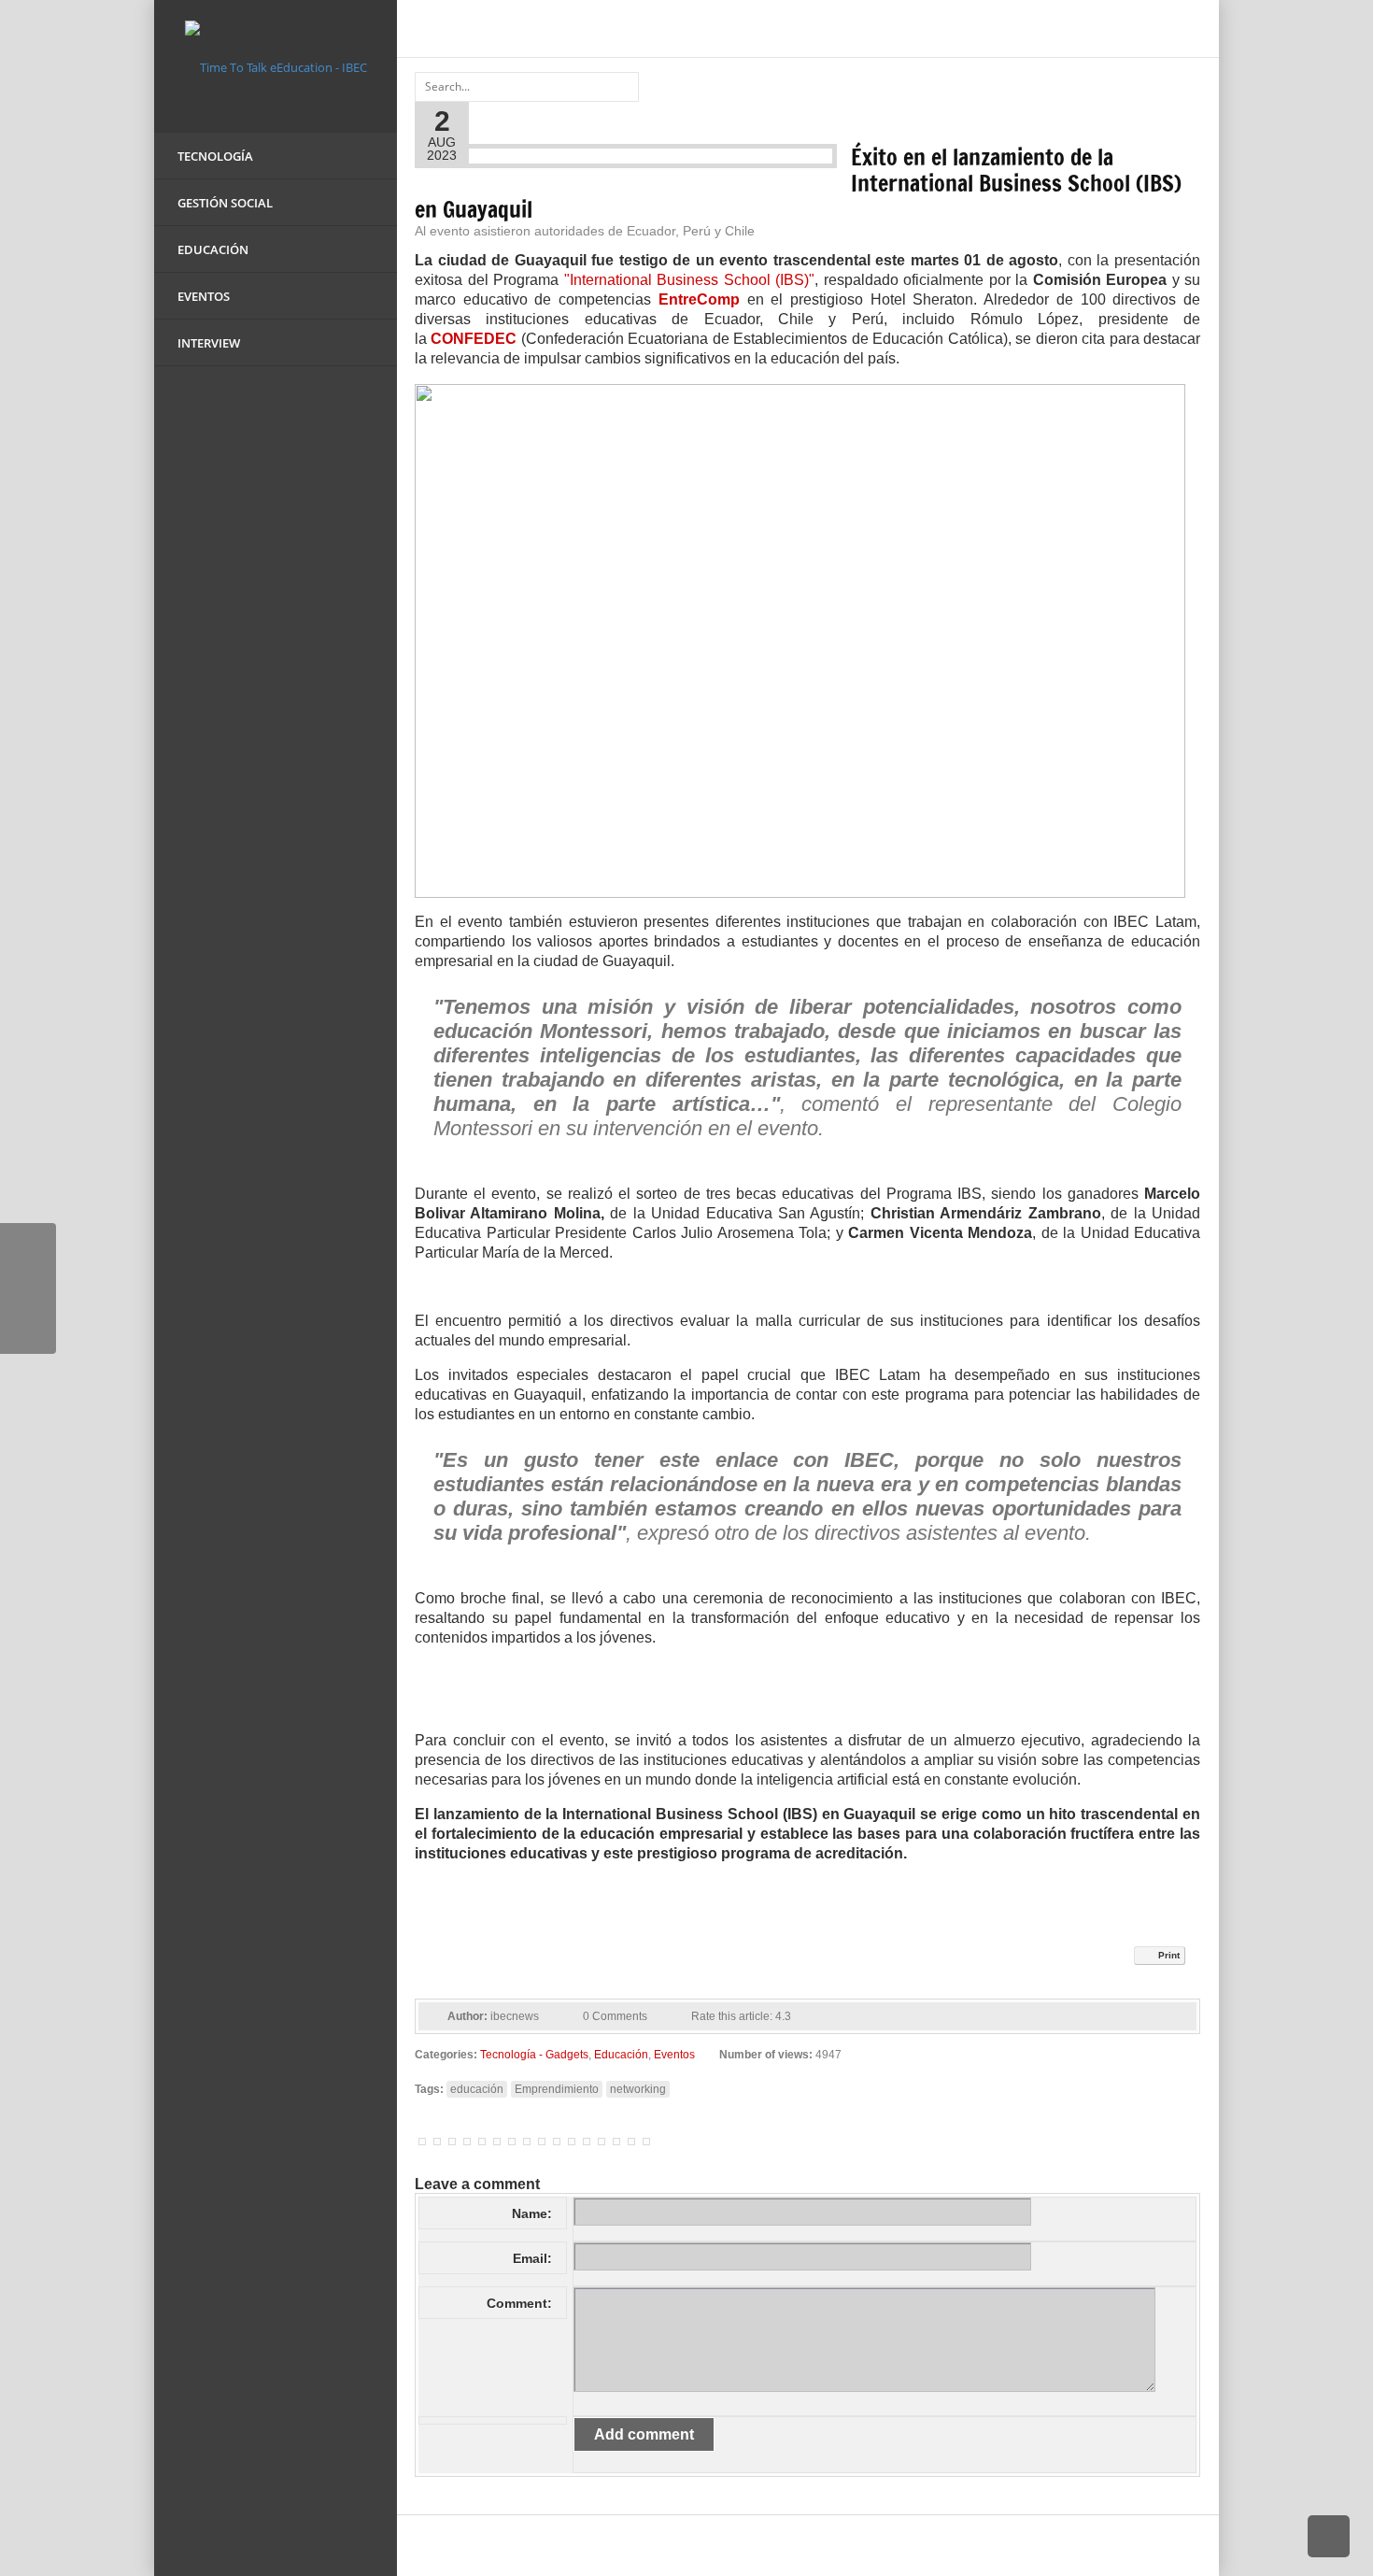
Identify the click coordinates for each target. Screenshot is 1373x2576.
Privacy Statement (1056, 2546)
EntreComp (699, 299)
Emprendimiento (557, 2089)
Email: (532, 2258)
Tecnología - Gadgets (534, 2055)
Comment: (519, 2303)
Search (622, 85)
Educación (621, 2055)
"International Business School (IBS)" (690, 280)
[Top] (1329, 2536)
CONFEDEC (474, 339)
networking (638, 2089)
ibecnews (515, 2016)
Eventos (674, 2055)
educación (477, 2089)
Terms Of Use (1166, 2546)
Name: (532, 2213)
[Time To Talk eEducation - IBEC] (276, 65)
